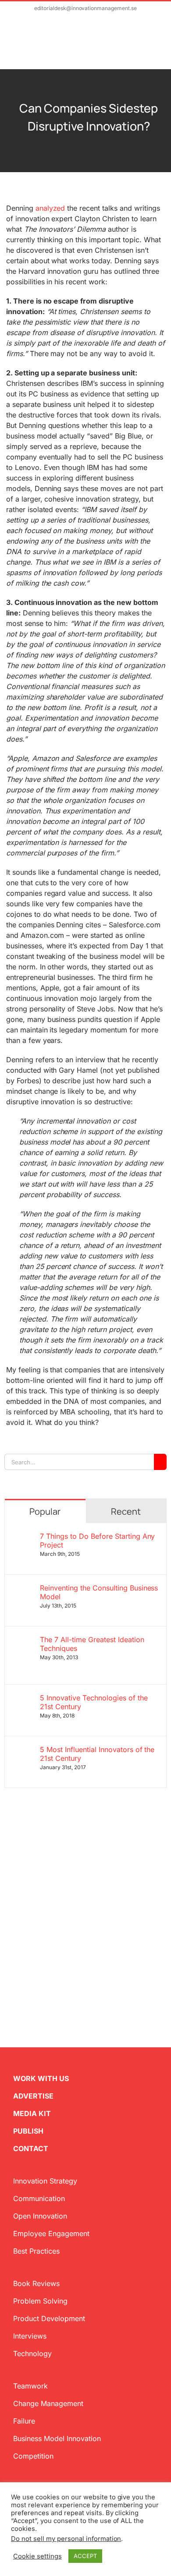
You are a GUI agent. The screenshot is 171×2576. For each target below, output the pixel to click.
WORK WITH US (41, 2078)
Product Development (49, 2318)
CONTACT (31, 2148)
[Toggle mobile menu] (154, 47)
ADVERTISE (33, 2096)
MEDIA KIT (32, 2113)
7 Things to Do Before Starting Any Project (98, 1541)
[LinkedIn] (36, 1959)
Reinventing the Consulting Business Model (99, 1592)
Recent (126, 1511)
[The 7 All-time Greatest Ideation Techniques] (23, 1640)
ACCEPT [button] (85, 2556)
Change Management (48, 2403)
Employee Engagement (51, 2233)
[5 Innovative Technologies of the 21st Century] (23, 1699)
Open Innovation (40, 2216)
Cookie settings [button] (37, 2556)
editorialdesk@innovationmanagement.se (85, 8)
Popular (45, 1511)
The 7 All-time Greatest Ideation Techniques (92, 1644)
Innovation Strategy (45, 2181)
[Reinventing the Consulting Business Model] (23, 1589)
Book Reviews (36, 2283)
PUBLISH (28, 2131)
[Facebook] (22, 1959)
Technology (32, 2353)
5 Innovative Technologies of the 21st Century (94, 1702)
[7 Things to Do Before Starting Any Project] (23, 1537)
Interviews (30, 2336)
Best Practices (36, 2251)
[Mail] (50, 1959)
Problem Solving (40, 2301)
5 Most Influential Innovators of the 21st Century (97, 1754)
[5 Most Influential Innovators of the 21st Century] (23, 1750)
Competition (33, 2456)
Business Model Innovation (57, 2438)
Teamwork (30, 2386)
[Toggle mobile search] (139, 47)
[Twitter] (8, 1959)
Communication (39, 2198)
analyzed (50, 208)
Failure (24, 2421)
